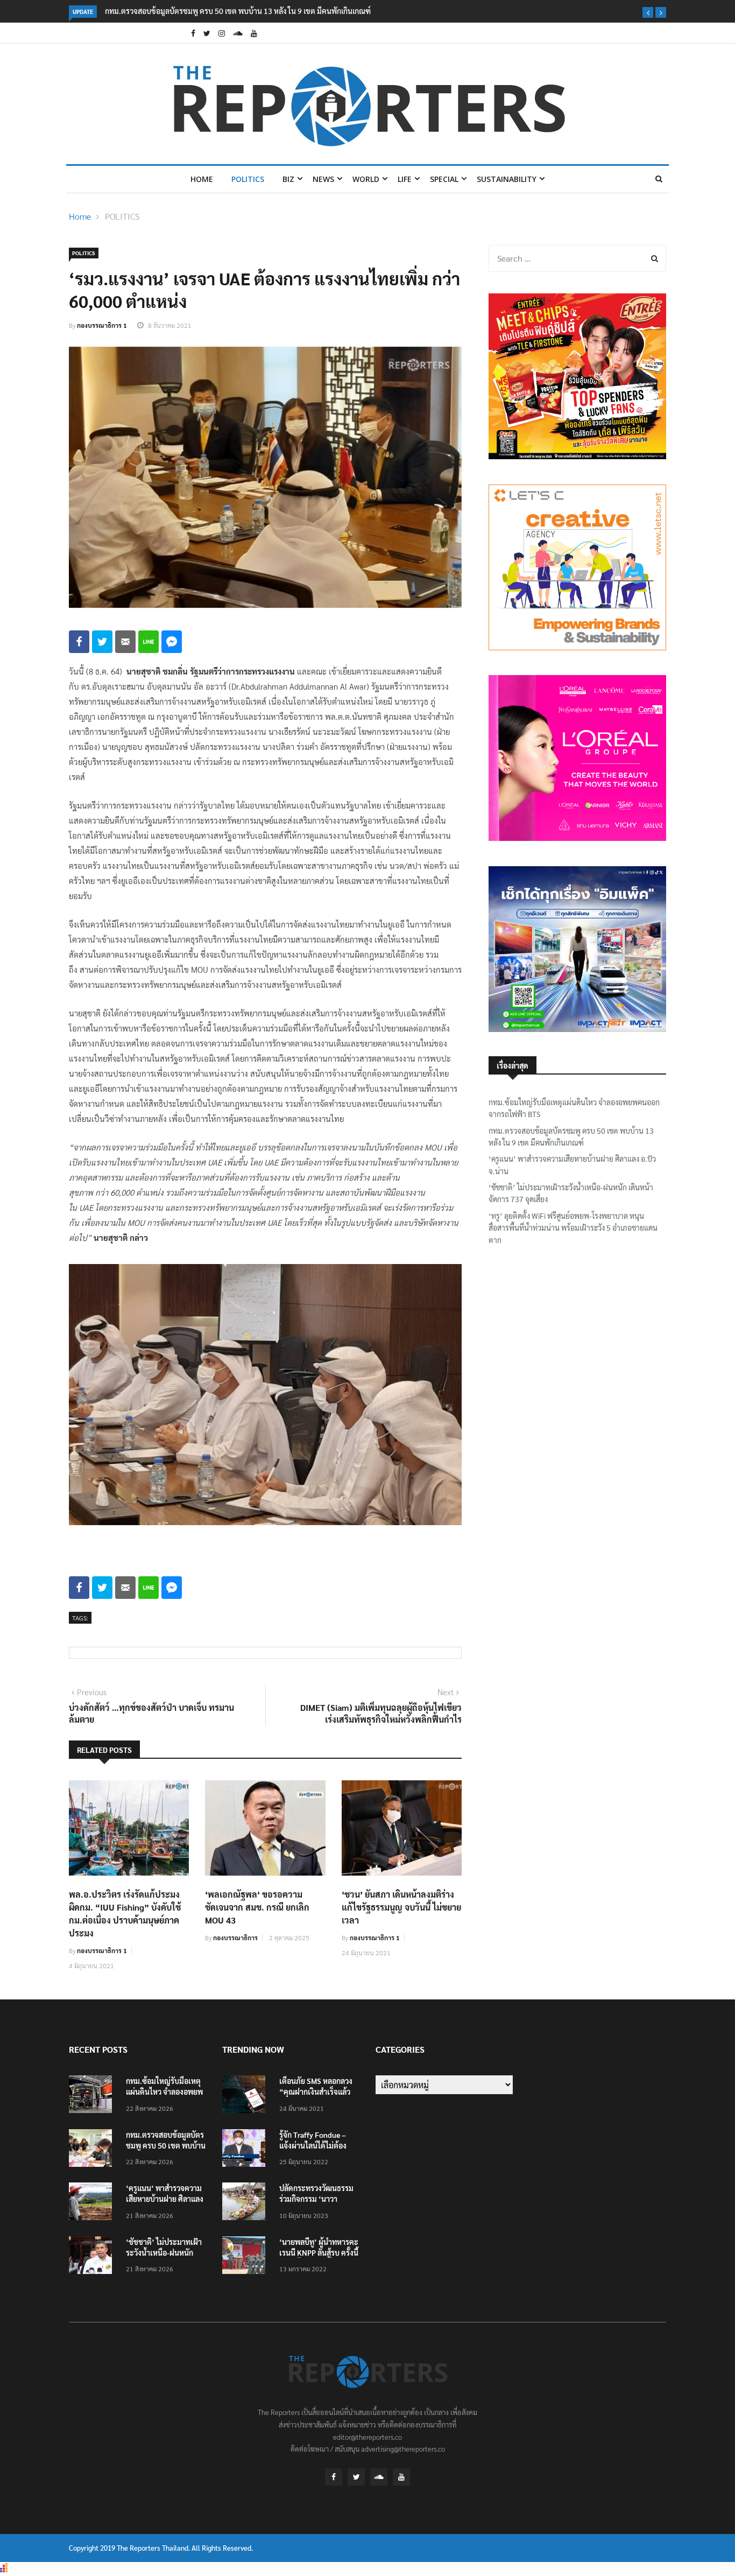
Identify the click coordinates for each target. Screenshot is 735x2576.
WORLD (366, 179)
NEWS (323, 179)
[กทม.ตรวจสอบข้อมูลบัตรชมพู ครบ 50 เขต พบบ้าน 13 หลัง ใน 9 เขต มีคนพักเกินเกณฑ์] (93, 2150)
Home (202, 179)
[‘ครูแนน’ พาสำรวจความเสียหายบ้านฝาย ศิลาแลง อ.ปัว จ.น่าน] (93, 2203)
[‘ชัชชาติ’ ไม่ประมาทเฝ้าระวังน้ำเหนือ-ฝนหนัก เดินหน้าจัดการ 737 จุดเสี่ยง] (93, 2257)
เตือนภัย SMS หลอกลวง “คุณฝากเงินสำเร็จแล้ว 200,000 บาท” (316, 2091)
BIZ (288, 179)
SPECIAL (444, 179)
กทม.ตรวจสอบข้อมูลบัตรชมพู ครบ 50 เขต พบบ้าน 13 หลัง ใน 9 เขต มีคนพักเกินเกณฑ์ (571, 1136)
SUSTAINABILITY (507, 179)
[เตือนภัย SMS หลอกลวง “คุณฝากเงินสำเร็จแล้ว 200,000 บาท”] (246, 2096)
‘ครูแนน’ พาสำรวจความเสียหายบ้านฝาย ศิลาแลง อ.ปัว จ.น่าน (200, 11)
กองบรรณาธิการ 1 (102, 325)
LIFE (405, 179)
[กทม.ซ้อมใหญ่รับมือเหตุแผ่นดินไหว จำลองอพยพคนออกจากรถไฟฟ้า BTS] (93, 2096)
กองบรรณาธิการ (235, 1938)
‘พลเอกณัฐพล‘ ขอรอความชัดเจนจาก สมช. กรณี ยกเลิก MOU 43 (257, 1907)
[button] (648, 12)
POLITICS (248, 179)
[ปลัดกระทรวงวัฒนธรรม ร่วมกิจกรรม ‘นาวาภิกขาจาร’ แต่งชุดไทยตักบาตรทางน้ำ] (246, 2203)
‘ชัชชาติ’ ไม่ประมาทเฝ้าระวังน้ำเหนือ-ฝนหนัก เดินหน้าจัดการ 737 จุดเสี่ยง (571, 1193)
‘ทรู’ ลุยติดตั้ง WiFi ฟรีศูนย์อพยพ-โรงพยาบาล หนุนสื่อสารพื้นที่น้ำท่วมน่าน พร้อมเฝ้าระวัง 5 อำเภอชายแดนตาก (573, 1228)
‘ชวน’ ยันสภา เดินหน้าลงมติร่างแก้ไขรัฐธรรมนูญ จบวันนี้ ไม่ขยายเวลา (401, 1907)
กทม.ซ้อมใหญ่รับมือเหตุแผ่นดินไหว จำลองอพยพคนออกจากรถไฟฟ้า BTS (574, 1108)
